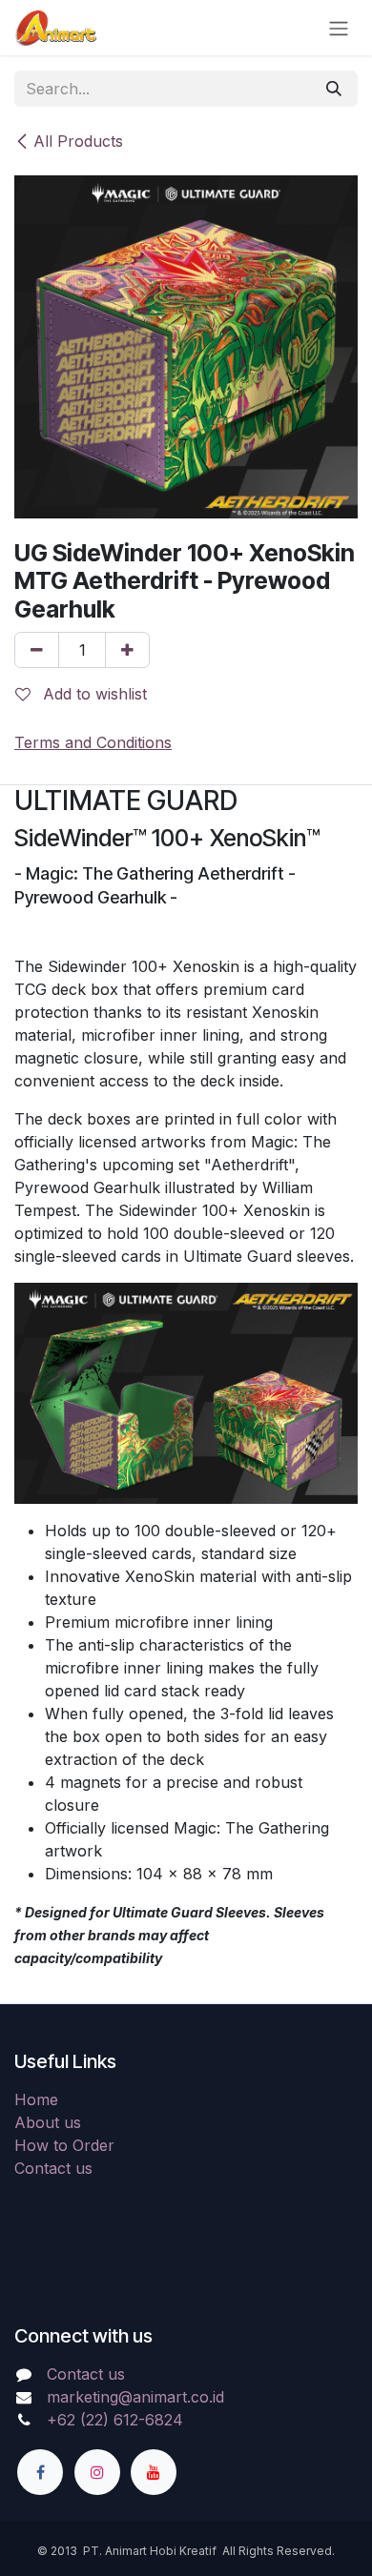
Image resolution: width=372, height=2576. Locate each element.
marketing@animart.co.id (135, 2397)
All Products (78, 141)
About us (48, 2122)
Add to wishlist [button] (93, 694)
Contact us (53, 2168)
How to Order (64, 2145)
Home (36, 2099)
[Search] (334, 89)
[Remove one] (37, 650)
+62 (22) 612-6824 (115, 2420)
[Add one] (127, 650)
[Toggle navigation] (339, 28)
